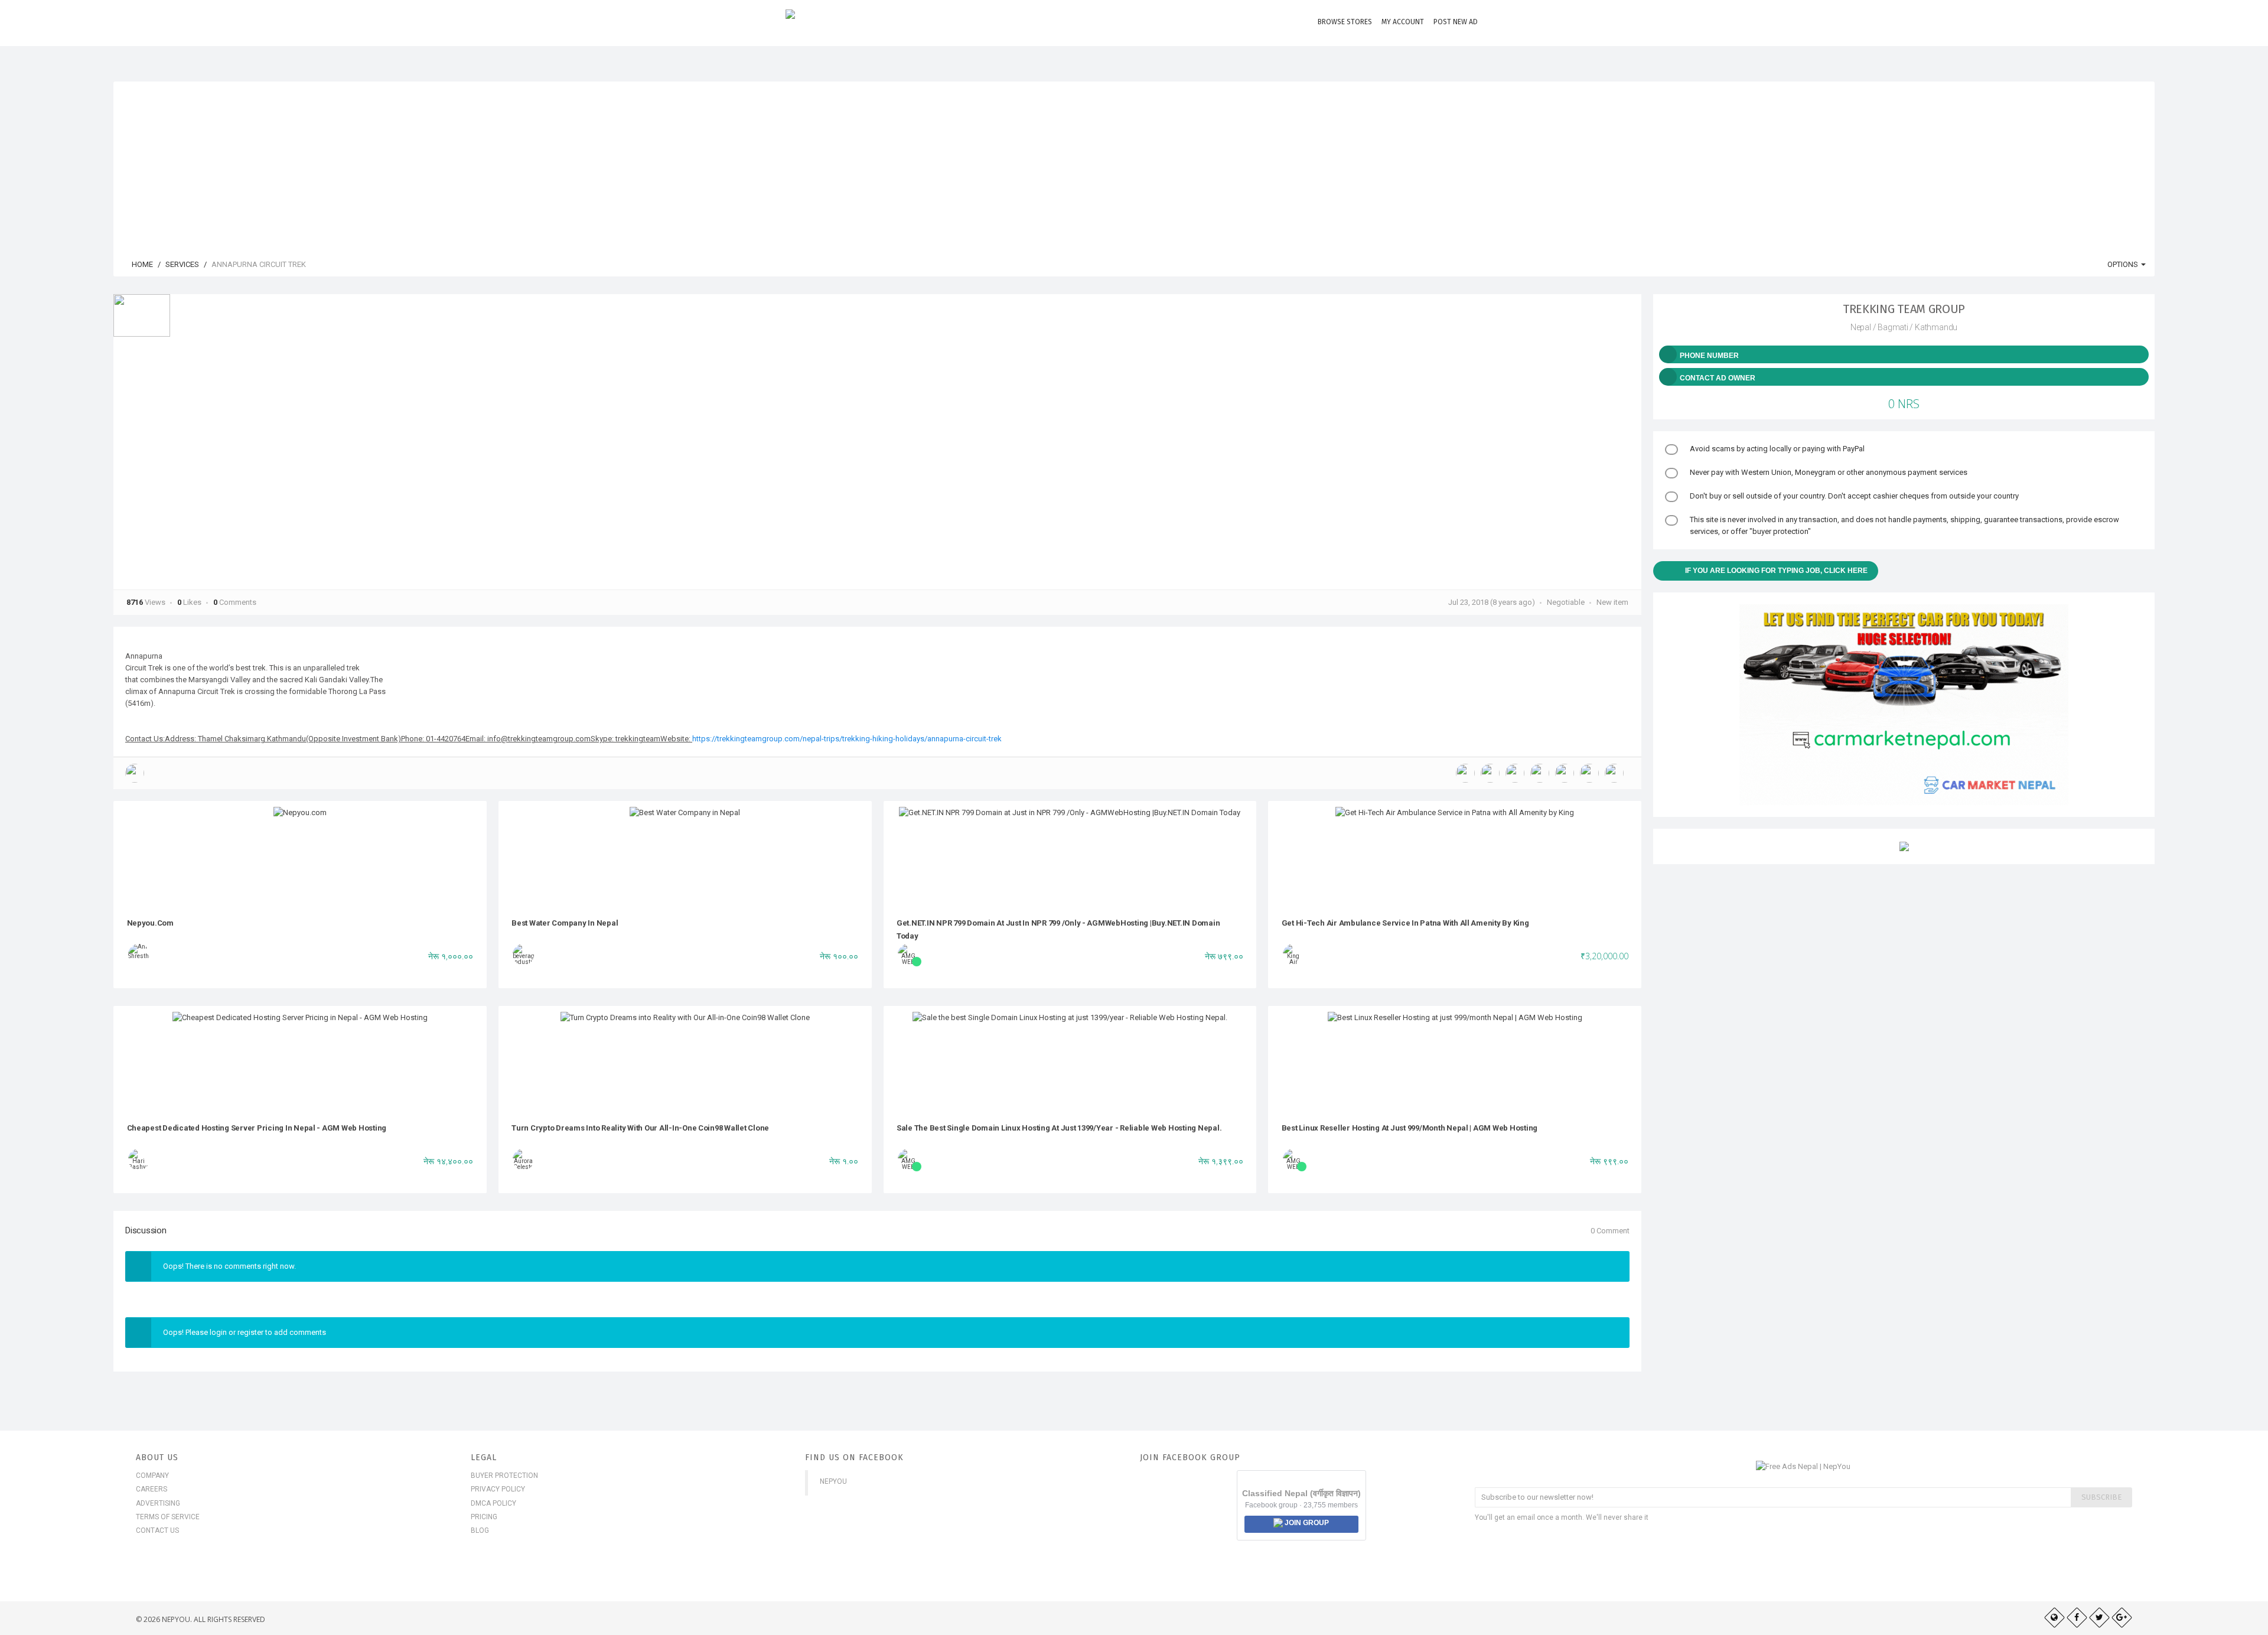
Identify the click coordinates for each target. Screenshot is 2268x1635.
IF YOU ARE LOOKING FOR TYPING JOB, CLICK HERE (1776, 571)
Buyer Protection (504, 1476)
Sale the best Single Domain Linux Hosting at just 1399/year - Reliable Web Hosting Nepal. (1059, 1128)
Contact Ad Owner (1718, 378)
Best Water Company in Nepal (565, 923)
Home (141, 264)
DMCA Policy (493, 1503)
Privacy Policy (498, 1489)
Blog (480, 1530)
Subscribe (2101, 1497)
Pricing (484, 1517)
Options (2124, 264)
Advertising (158, 1503)
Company (152, 1476)
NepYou (833, 1481)
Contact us (157, 1530)
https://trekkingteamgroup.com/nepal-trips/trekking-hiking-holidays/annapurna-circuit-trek (847, 739)
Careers (151, 1489)
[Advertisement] (1134, 164)
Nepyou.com (150, 923)
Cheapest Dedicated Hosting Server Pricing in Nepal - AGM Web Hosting (257, 1128)
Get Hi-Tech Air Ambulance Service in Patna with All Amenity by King (1405, 923)
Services (182, 264)
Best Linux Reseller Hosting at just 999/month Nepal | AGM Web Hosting (1410, 1128)
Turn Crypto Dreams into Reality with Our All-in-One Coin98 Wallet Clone (640, 1128)
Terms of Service (168, 1517)
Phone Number (1709, 356)
